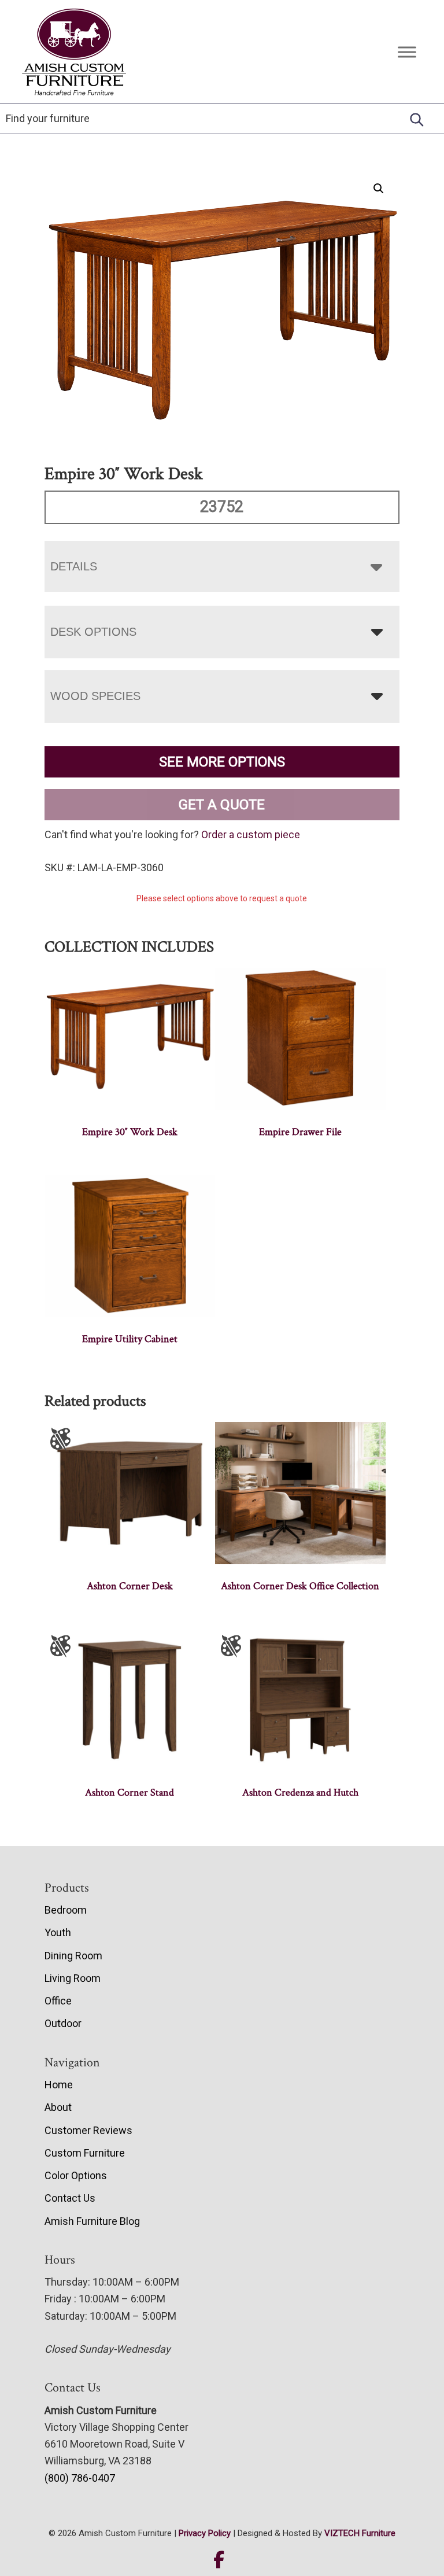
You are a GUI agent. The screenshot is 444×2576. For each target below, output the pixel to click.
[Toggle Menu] (407, 52)
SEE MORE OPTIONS (222, 762)
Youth (58, 1932)
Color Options (76, 2175)
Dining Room (73, 1956)
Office (58, 2001)
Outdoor (63, 2023)
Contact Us (70, 2198)
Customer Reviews (88, 2130)
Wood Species (95, 696)
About (58, 2107)
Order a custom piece (251, 834)
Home (59, 2085)
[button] (379, 189)
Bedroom (66, 1910)
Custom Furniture (85, 2153)
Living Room (73, 1978)
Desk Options (93, 632)
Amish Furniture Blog (92, 2221)
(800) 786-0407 (80, 2478)
